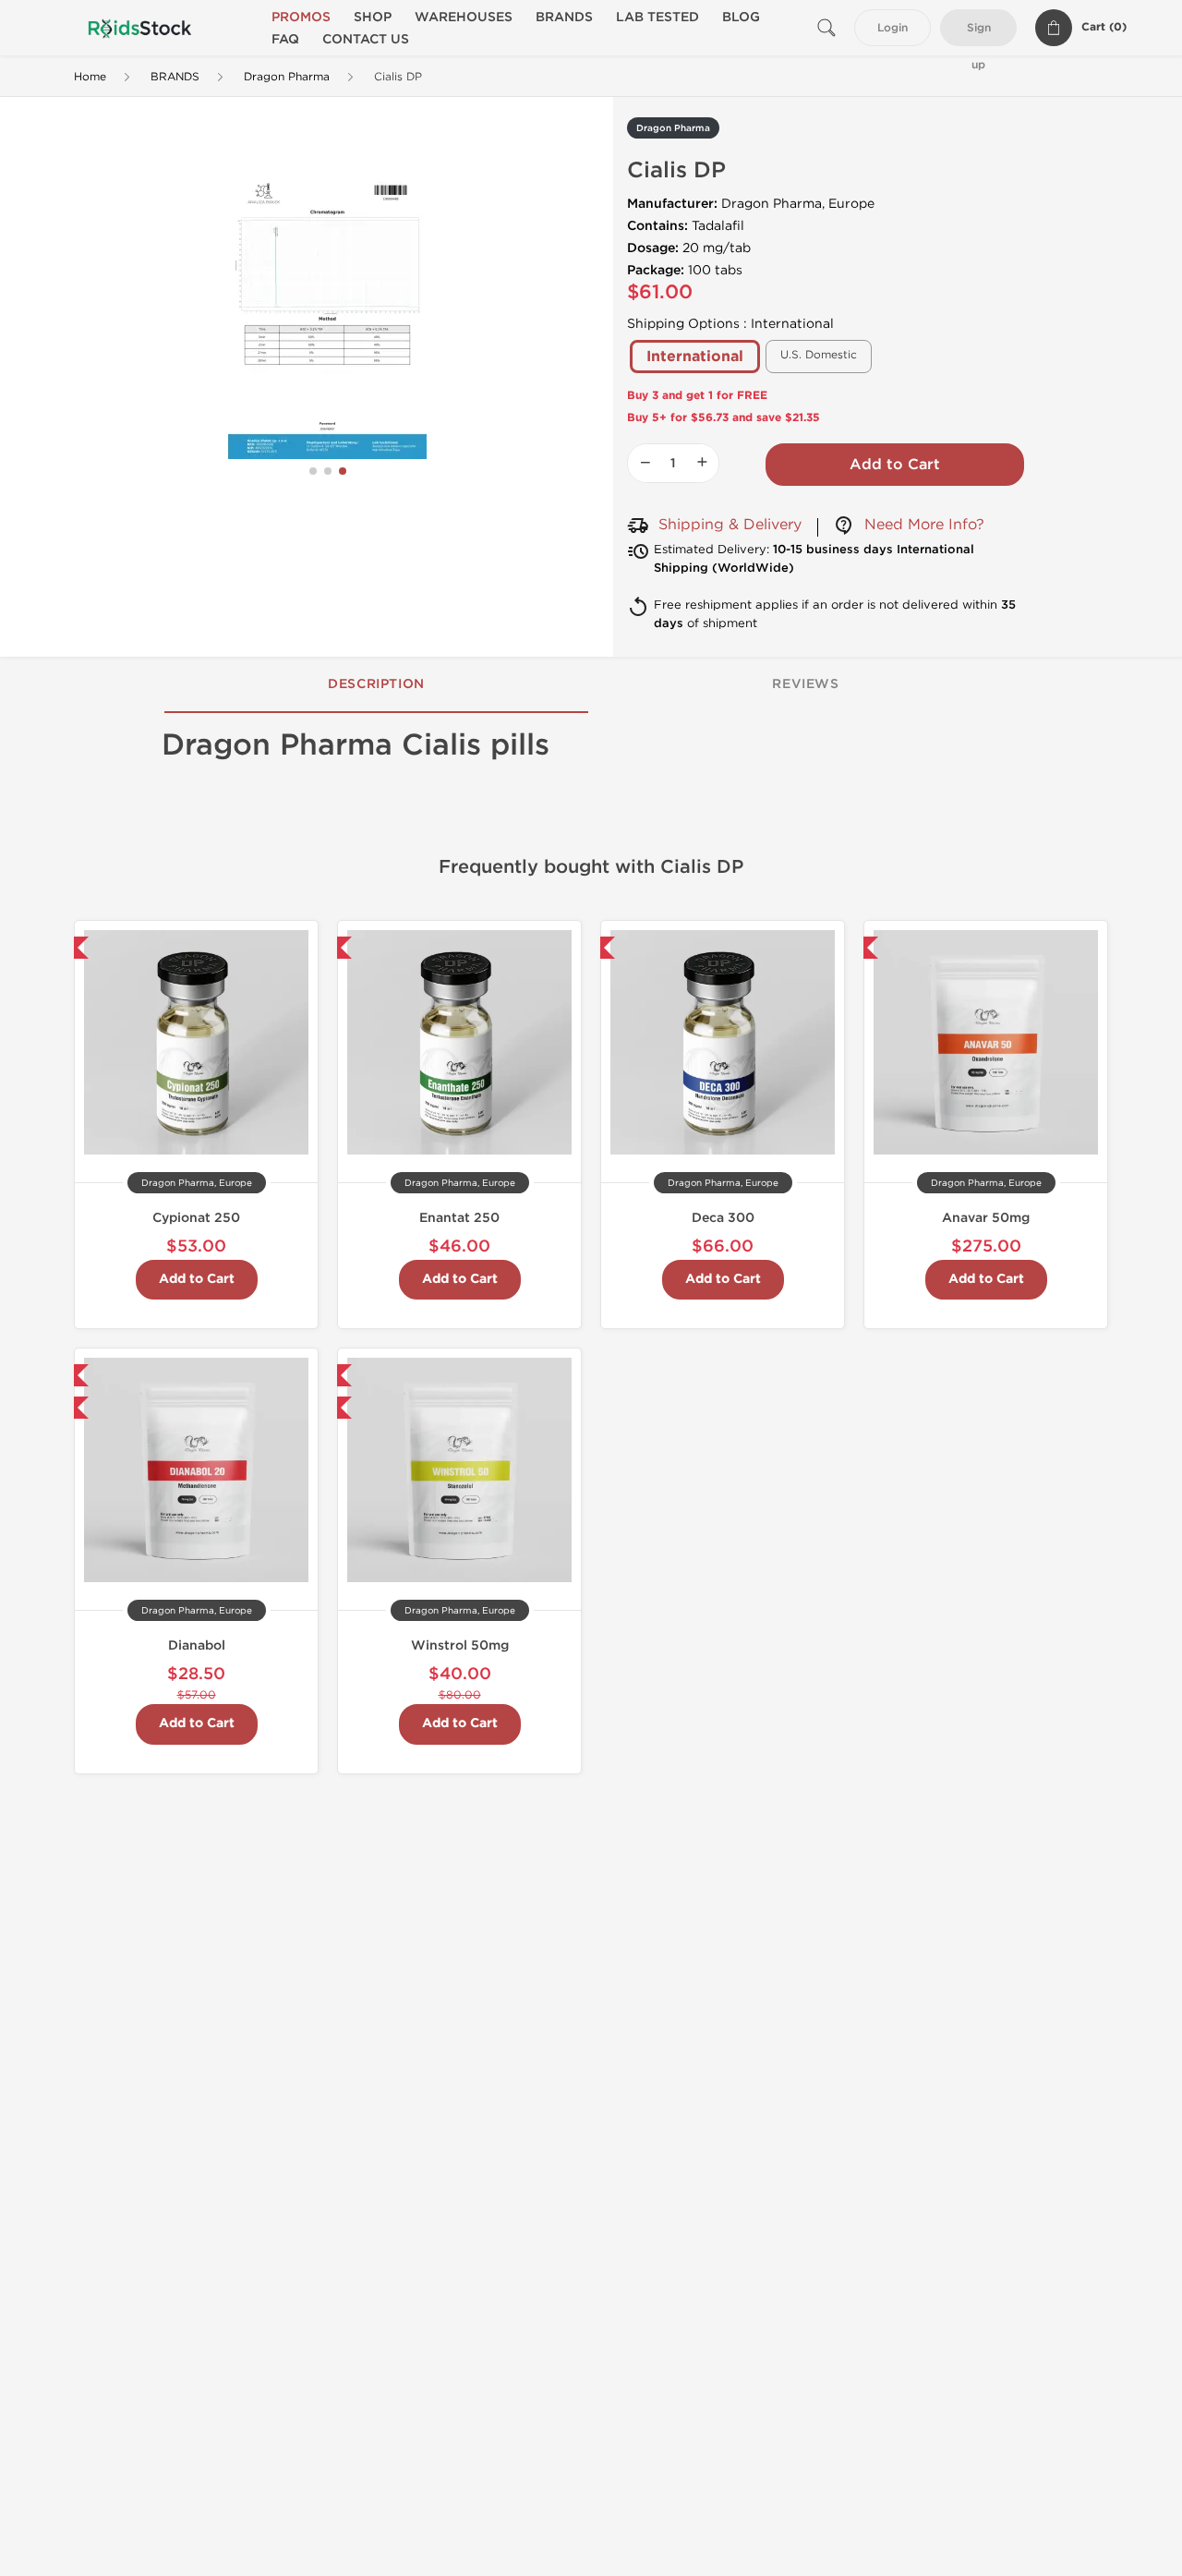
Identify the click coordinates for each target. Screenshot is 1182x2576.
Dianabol (197, 1645)
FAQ (285, 39)
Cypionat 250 (196, 1218)
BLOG (741, 17)
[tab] (376, 685)
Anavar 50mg (986, 1218)
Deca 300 (723, 1218)
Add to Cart (895, 465)
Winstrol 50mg (460, 1645)
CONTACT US (366, 39)
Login (893, 28)
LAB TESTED (657, 17)
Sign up (979, 34)
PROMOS (301, 17)
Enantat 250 (459, 1218)
